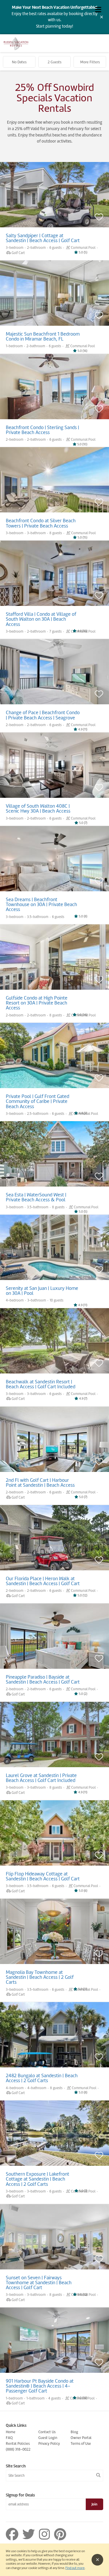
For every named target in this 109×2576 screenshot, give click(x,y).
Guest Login (48, 2438)
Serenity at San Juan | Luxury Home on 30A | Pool (42, 1291)
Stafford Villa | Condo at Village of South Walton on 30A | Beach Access (41, 619)
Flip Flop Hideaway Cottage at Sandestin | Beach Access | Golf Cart (43, 1876)
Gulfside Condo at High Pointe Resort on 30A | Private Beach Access (37, 1003)
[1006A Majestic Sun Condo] (54, 297)
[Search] (98, 2475)
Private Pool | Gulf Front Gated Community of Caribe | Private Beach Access (37, 1101)
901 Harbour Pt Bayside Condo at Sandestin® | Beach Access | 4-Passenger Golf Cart (40, 2386)
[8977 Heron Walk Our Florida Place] (54, 1542)
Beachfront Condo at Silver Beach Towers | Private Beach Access (41, 523)
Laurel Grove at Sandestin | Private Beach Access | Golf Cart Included (41, 1778)
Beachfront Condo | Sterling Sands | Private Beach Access (42, 430)
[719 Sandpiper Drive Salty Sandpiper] (54, 199)
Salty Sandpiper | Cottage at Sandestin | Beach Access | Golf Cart (43, 238)
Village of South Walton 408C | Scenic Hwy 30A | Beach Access (38, 808)
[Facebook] (13, 2534)
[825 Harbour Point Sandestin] (54, 1444)
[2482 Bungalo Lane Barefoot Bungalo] (54, 2043)
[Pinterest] (60, 2534)
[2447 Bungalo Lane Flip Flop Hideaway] (54, 1841)
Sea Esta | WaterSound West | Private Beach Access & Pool (36, 1197)
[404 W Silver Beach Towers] (54, 487)
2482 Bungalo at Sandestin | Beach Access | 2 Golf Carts (42, 2078)
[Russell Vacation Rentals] (16, 49)
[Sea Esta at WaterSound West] (54, 1158)
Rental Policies (18, 2443)
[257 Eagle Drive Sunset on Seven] (54, 2241)
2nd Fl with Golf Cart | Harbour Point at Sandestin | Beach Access (40, 1483)
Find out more (75, 2568)
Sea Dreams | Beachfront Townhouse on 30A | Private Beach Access (41, 904)
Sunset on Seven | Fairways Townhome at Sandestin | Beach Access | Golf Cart (39, 2283)
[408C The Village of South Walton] (54, 769)
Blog (74, 2432)
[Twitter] (30, 2534)
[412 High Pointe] (54, 961)
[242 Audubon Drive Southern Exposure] (54, 2137)
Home (11, 2432)
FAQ (9, 2438)
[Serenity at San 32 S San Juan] (54, 1251)
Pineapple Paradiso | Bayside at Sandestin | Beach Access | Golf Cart (43, 1679)
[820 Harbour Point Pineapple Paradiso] (54, 1640)
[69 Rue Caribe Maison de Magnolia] (54, 1060)
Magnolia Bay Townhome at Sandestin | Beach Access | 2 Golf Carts (40, 1977)
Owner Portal (81, 2438)
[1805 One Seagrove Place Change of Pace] (54, 676)
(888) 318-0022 (18, 2449)
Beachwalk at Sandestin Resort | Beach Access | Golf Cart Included (41, 1384)
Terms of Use (81, 2443)
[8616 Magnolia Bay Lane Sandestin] (54, 1935)
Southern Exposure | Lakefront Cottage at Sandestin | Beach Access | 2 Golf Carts (37, 2179)
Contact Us (47, 2432)
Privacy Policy (49, 2443)
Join (94, 2504)
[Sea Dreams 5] (54, 863)
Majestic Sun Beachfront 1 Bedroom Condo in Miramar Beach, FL (43, 336)
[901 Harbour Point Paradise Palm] (54, 2344)
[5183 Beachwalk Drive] (54, 1345)
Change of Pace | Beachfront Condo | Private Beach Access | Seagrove (43, 715)
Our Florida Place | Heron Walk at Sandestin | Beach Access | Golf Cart (43, 1581)
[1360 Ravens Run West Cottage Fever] (54, 1743)
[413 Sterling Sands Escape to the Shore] (54, 391)
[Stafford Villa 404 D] (54, 582)
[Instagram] (46, 2534)
